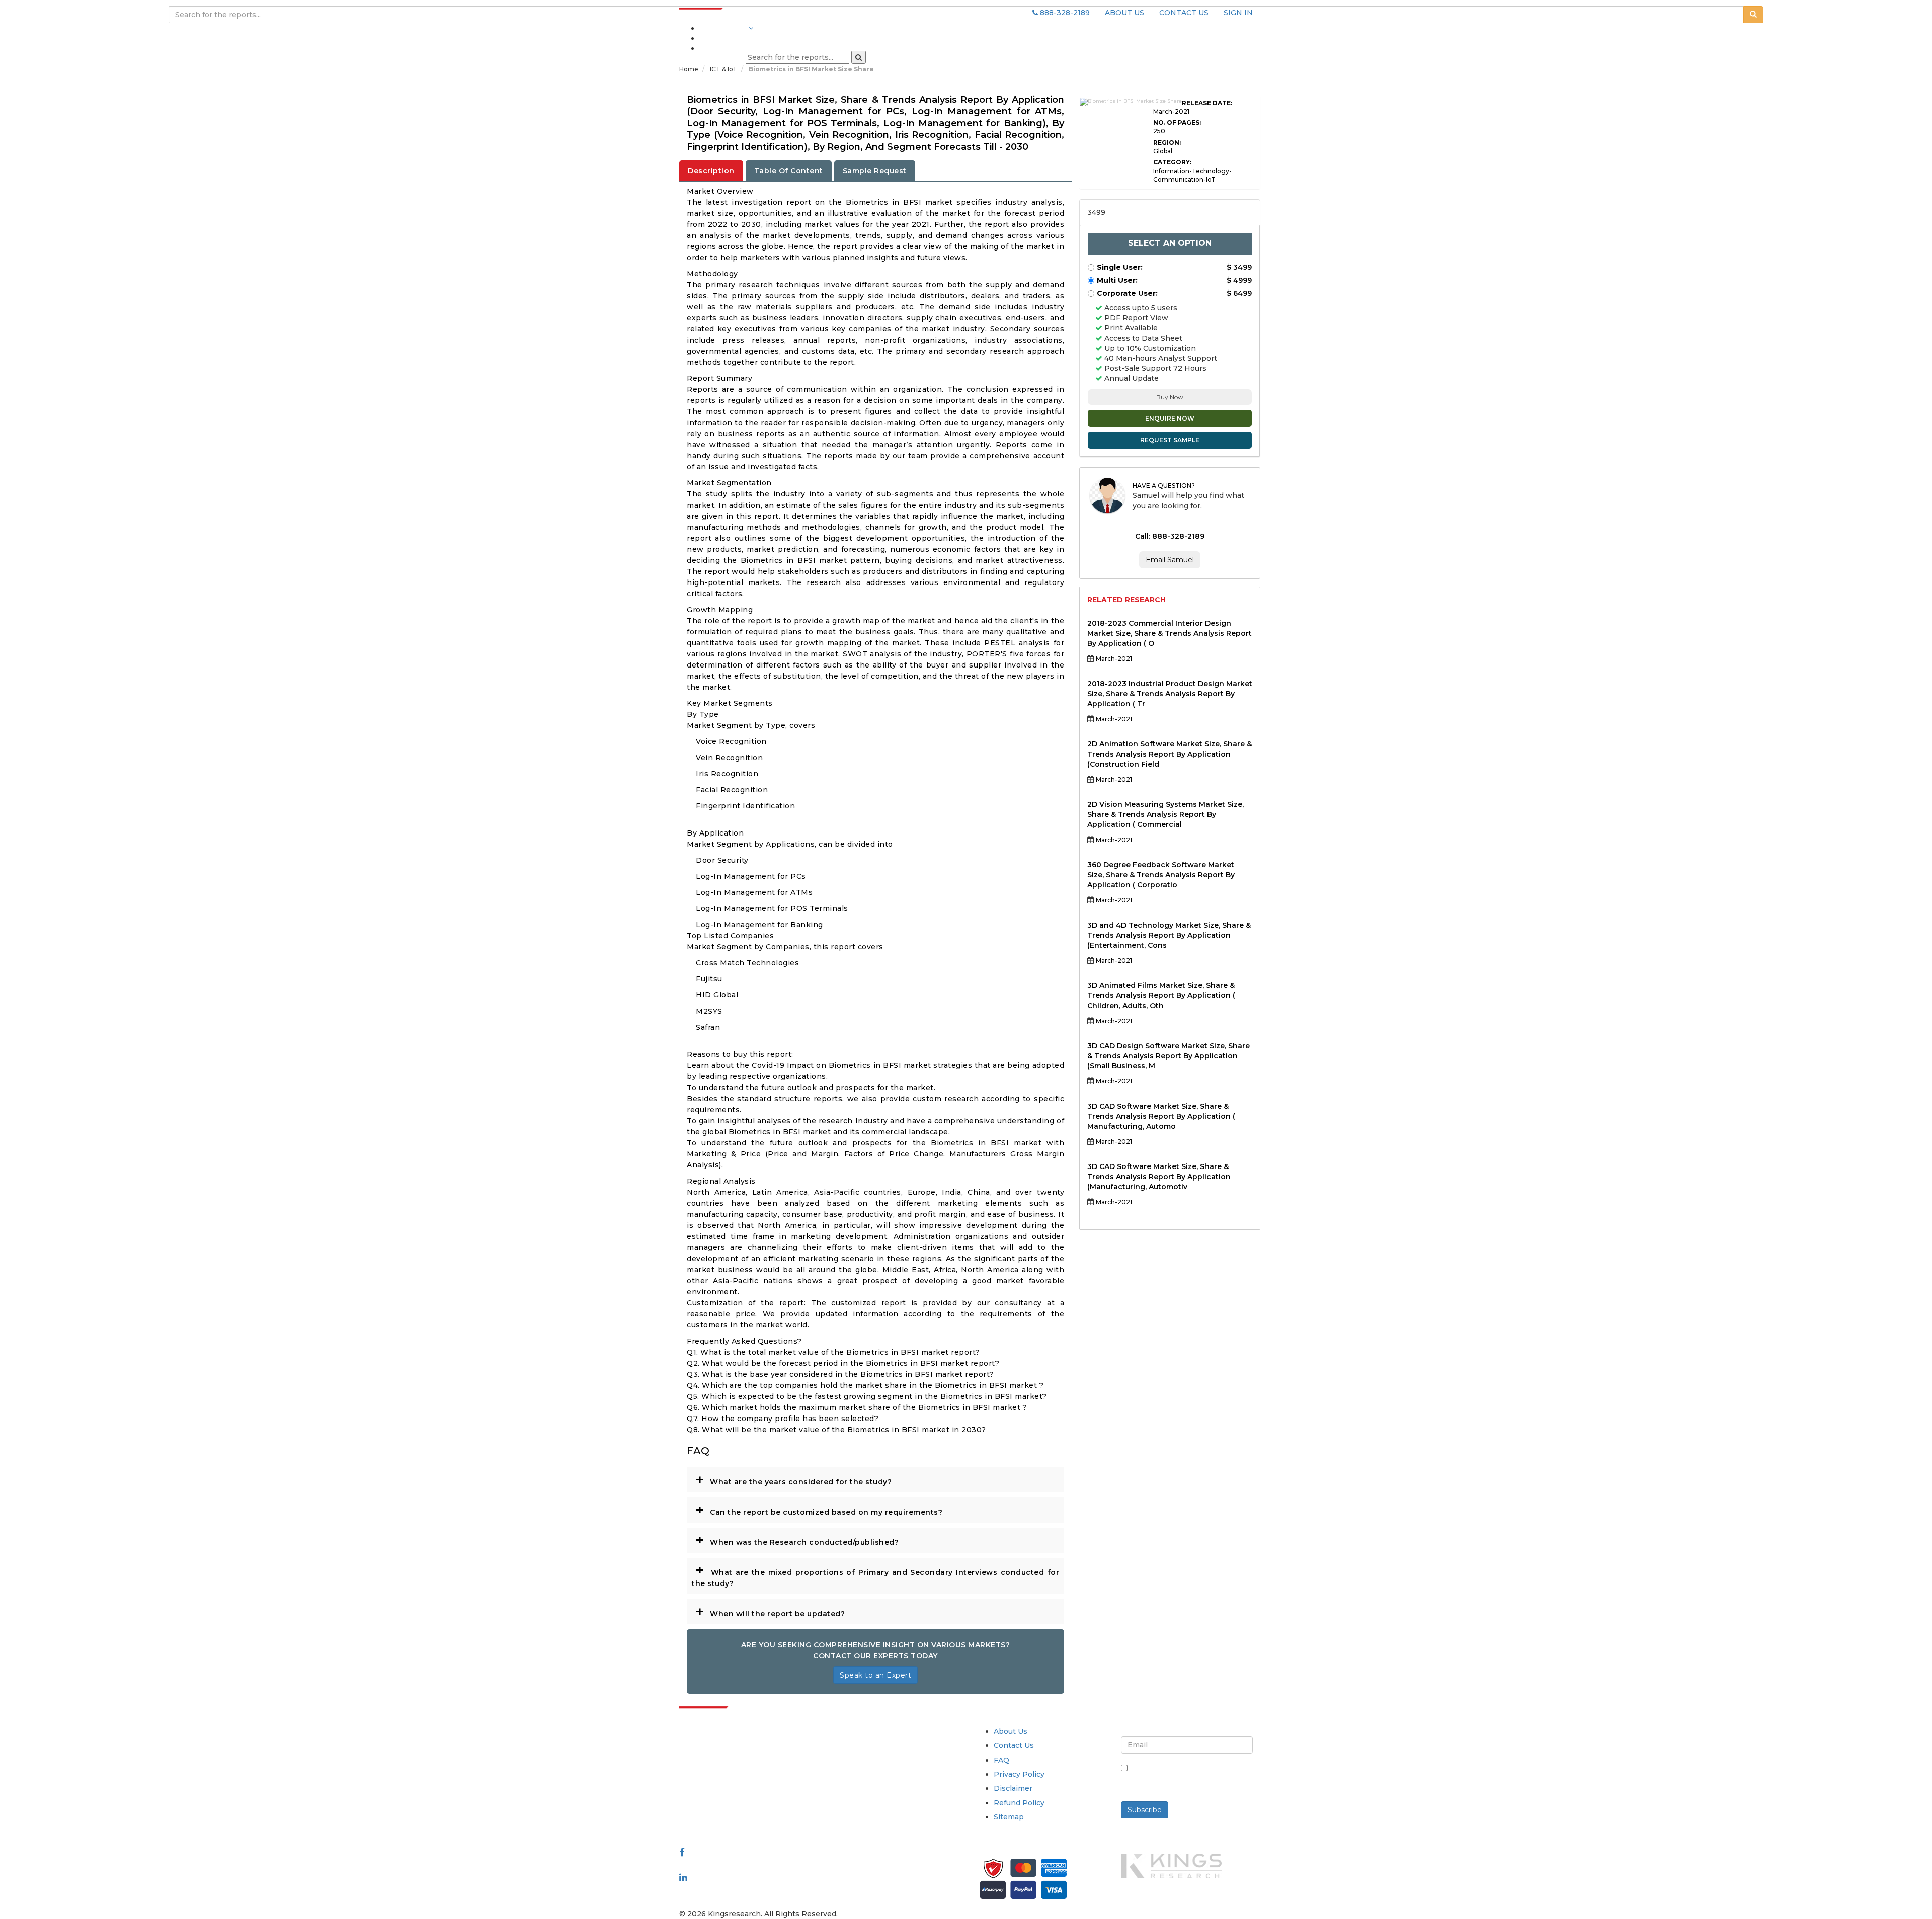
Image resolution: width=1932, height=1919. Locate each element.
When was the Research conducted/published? (797, 1540)
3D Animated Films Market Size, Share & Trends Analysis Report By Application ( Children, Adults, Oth (1161, 995)
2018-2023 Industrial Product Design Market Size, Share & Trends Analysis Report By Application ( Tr (1170, 694)
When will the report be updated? (770, 1611)
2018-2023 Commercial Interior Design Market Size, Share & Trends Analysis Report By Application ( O (1170, 633)
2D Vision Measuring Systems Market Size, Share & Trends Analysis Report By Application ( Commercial (1165, 814)
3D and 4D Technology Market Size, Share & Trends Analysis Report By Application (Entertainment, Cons (1169, 935)
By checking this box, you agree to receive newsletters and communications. (1191, 1779)
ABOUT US (1124, 13)
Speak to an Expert (875, 1675)
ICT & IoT (724, 69)
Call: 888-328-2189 (1170, 536)
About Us (1011, 1731)
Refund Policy (1019, 1803)
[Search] (859, 57)
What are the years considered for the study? (793, 1479)
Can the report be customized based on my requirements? (819, 1510)
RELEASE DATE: (1207, 103)
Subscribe (1145, 1810)
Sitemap (1009, 1817)
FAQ (1001, 1760)
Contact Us (1014, 1745)
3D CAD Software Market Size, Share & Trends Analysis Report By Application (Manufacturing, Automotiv (1159, 1177)
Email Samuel (1170, 560)
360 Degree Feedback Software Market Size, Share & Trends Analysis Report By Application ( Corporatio (1161, 875)
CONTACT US (1184, 13)
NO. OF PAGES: (1177, 122)
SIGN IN (1238, 13)
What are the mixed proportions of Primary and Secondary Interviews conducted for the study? (875, 1575)
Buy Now (1170, 397)
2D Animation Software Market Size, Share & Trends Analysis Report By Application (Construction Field (1170, 754)
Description (711, 171)
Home (689, 69)
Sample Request (875, 171)
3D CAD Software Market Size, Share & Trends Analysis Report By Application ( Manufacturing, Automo (1161, 1116)
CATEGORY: (1172, 162)
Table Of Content (789, 171)
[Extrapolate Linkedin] (683, 1877)
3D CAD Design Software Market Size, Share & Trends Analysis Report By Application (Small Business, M (1169, 1056)
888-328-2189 (1064, 13)
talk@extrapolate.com (720, 1802)
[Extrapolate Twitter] (745, 1865)
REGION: (1167, 143)
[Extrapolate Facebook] (682, 1852)
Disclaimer (1013, 1788)
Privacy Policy (1019, 1774)
